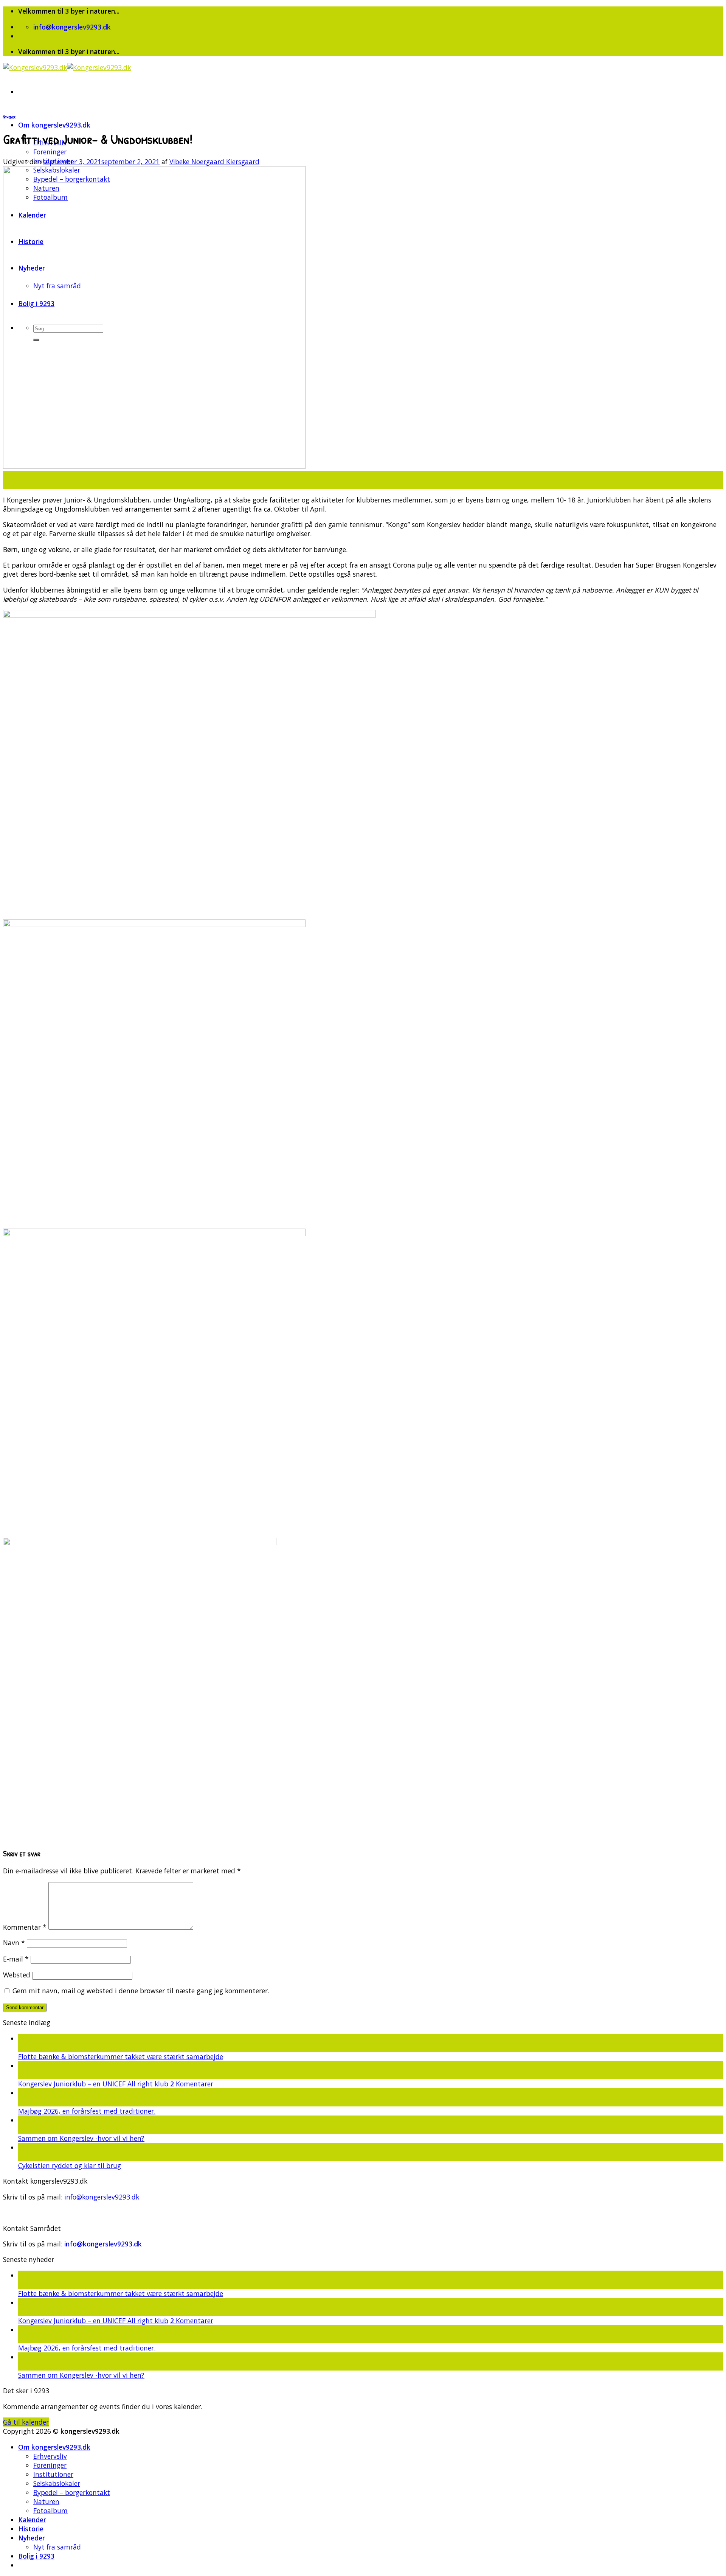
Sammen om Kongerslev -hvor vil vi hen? (81, 2138)
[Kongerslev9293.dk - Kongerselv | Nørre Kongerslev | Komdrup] (67, 67)
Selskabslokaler (57, 2483)
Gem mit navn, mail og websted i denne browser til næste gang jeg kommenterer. (141, 1991)
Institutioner (53, 2474)
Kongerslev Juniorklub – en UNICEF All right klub (93, 2084)
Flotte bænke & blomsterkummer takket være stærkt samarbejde (121, 2056)
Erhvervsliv (50, 2456)
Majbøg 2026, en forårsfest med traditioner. (87, 2111)
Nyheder (9, 117)
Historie (31, 2529)
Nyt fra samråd (57, 2547)
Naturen (46, 2501)
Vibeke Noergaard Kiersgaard (214, 162)
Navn (14, 1943)
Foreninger (50, 152)
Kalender (32, 2520)
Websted (17, 1975)
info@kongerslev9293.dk (102, 2197)
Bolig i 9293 (36, 2556)
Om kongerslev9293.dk (54, 125)
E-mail (16, 1959)
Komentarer (192, 2084)
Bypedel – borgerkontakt (72, 2492)
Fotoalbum (50, 2511)
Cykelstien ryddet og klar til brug (70, 2165)
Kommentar (25, 1927)
